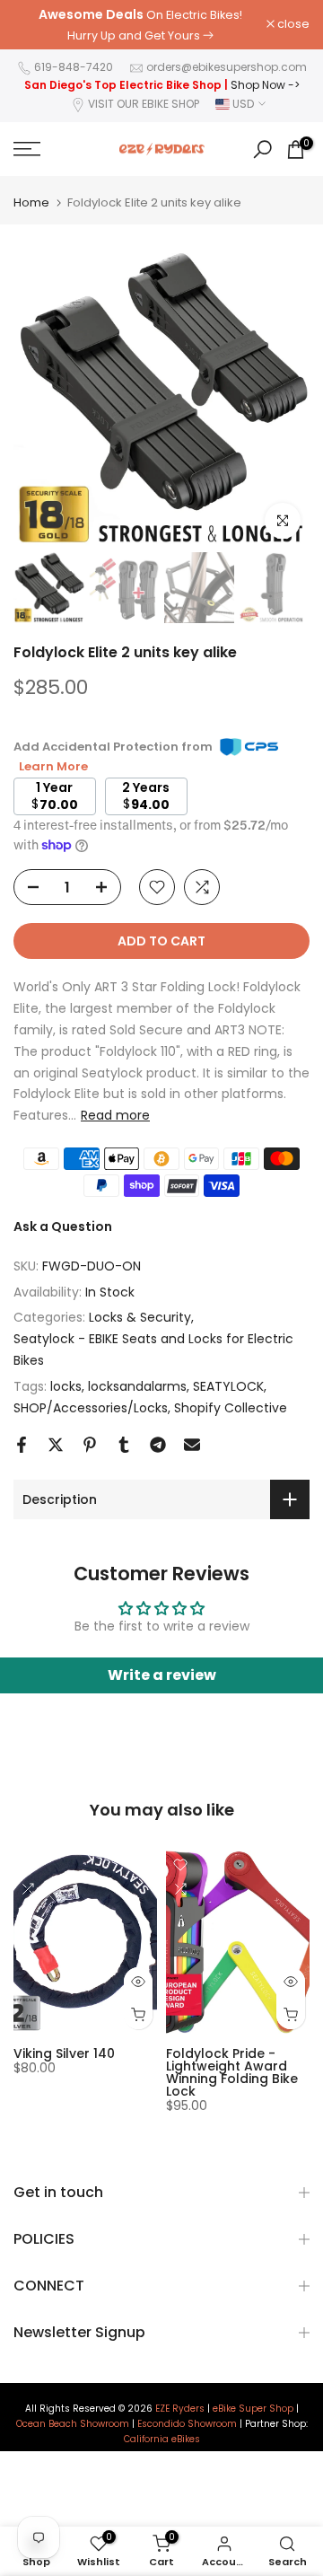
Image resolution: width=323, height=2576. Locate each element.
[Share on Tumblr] (124, 1445)
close (292, 25)
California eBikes (162, 2440)
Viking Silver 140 (64, 2053)
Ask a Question (63, 1226)
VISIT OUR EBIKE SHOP (144, 104)
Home (31, 202)
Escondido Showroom (187, 2424)
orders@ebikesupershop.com (227, 67)
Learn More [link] (53, 766)
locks (66, 1386)
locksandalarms (137, 1386)
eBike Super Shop (253, 2409)
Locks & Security (140, 1317)
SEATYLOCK (228, 1386)
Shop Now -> (265, 85)
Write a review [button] (162, 1675)
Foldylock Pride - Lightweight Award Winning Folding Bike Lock (232, 2072)
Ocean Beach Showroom (73, 2424)
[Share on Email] (192, 1445)
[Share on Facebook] (22, 1445)
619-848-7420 (74, 67)
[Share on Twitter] (56, 1445)
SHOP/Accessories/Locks (91, 1408)
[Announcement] (140, 25)
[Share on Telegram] (158, 1445)
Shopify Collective (231, 1408)
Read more (115, 1115)
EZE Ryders (180, 2409)
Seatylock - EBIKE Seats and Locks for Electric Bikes (153, 1350)
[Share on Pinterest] (90, 1445)
